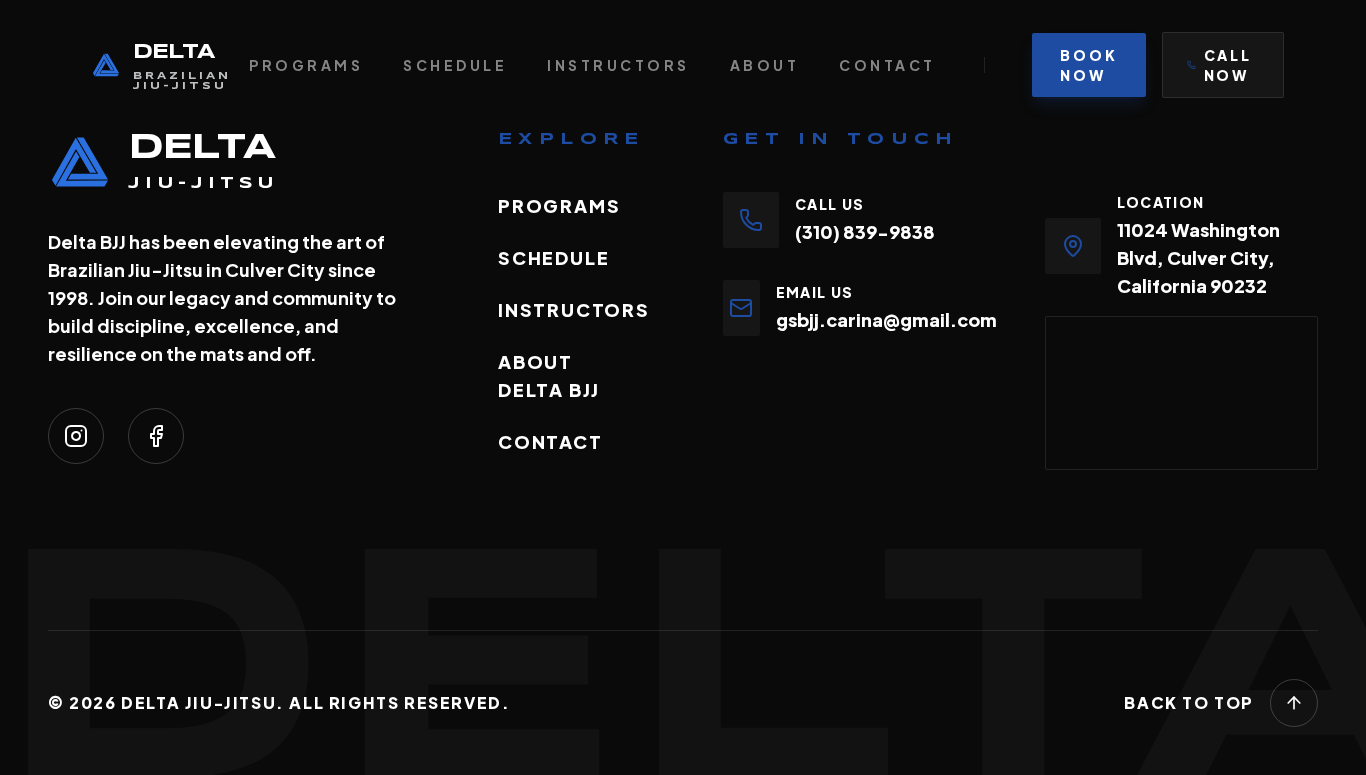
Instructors (618, 65)
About (765, 65)
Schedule (455, 65)
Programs (306, 65)
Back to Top (1189, 702)
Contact (887, 65)
